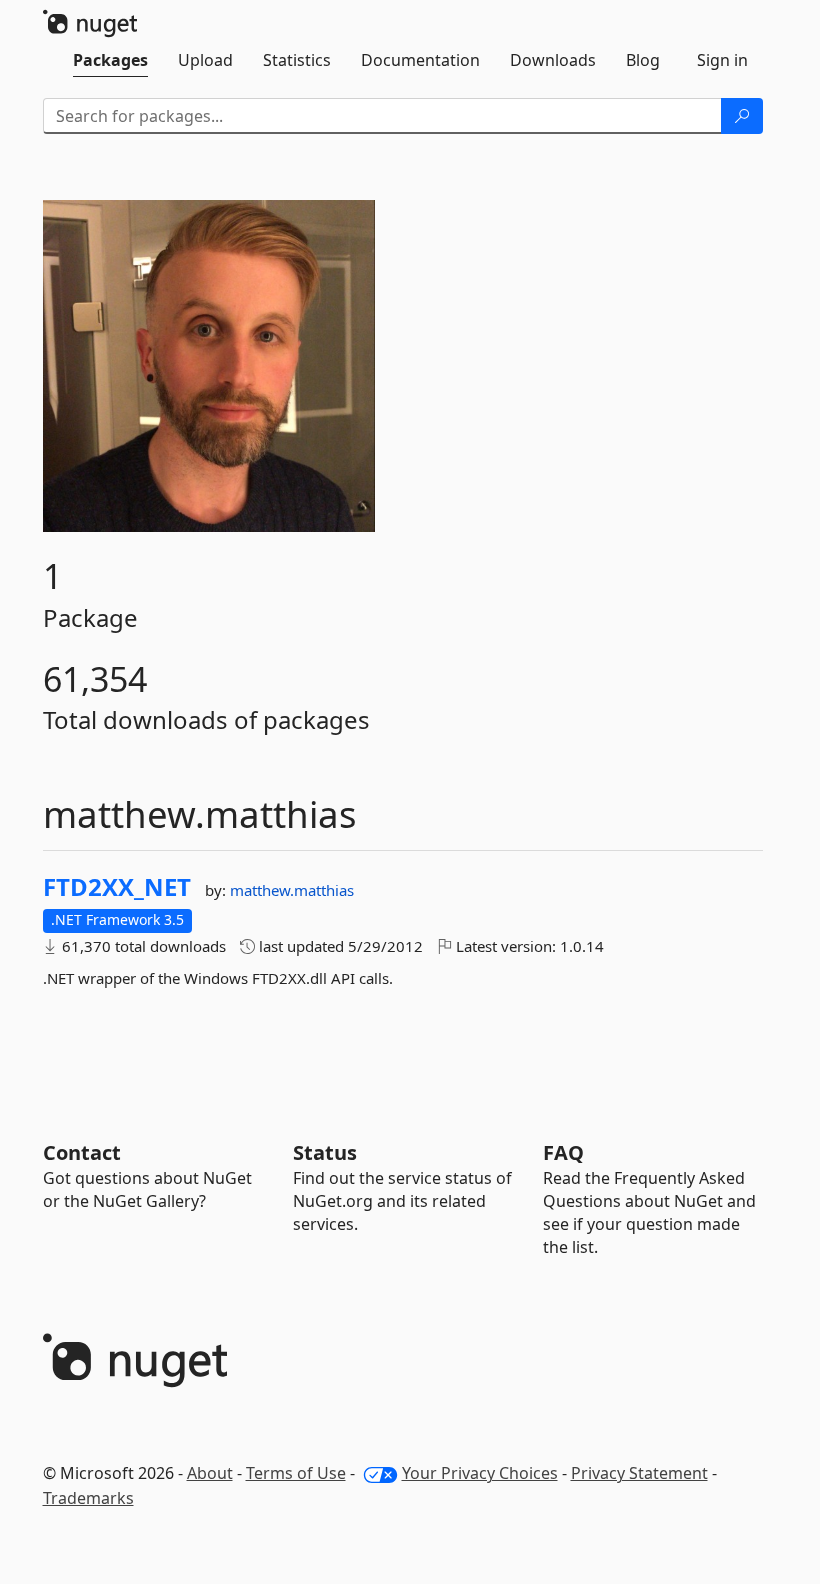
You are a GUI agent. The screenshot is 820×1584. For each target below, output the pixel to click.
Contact (82, 1152)
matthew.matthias (292, 890)
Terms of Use (296, 1473)
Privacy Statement (639, 1473)
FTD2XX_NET (117, 887)
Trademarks (88, 1498)
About (210, 1473)
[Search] (742, 116)
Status (325, 1152)
